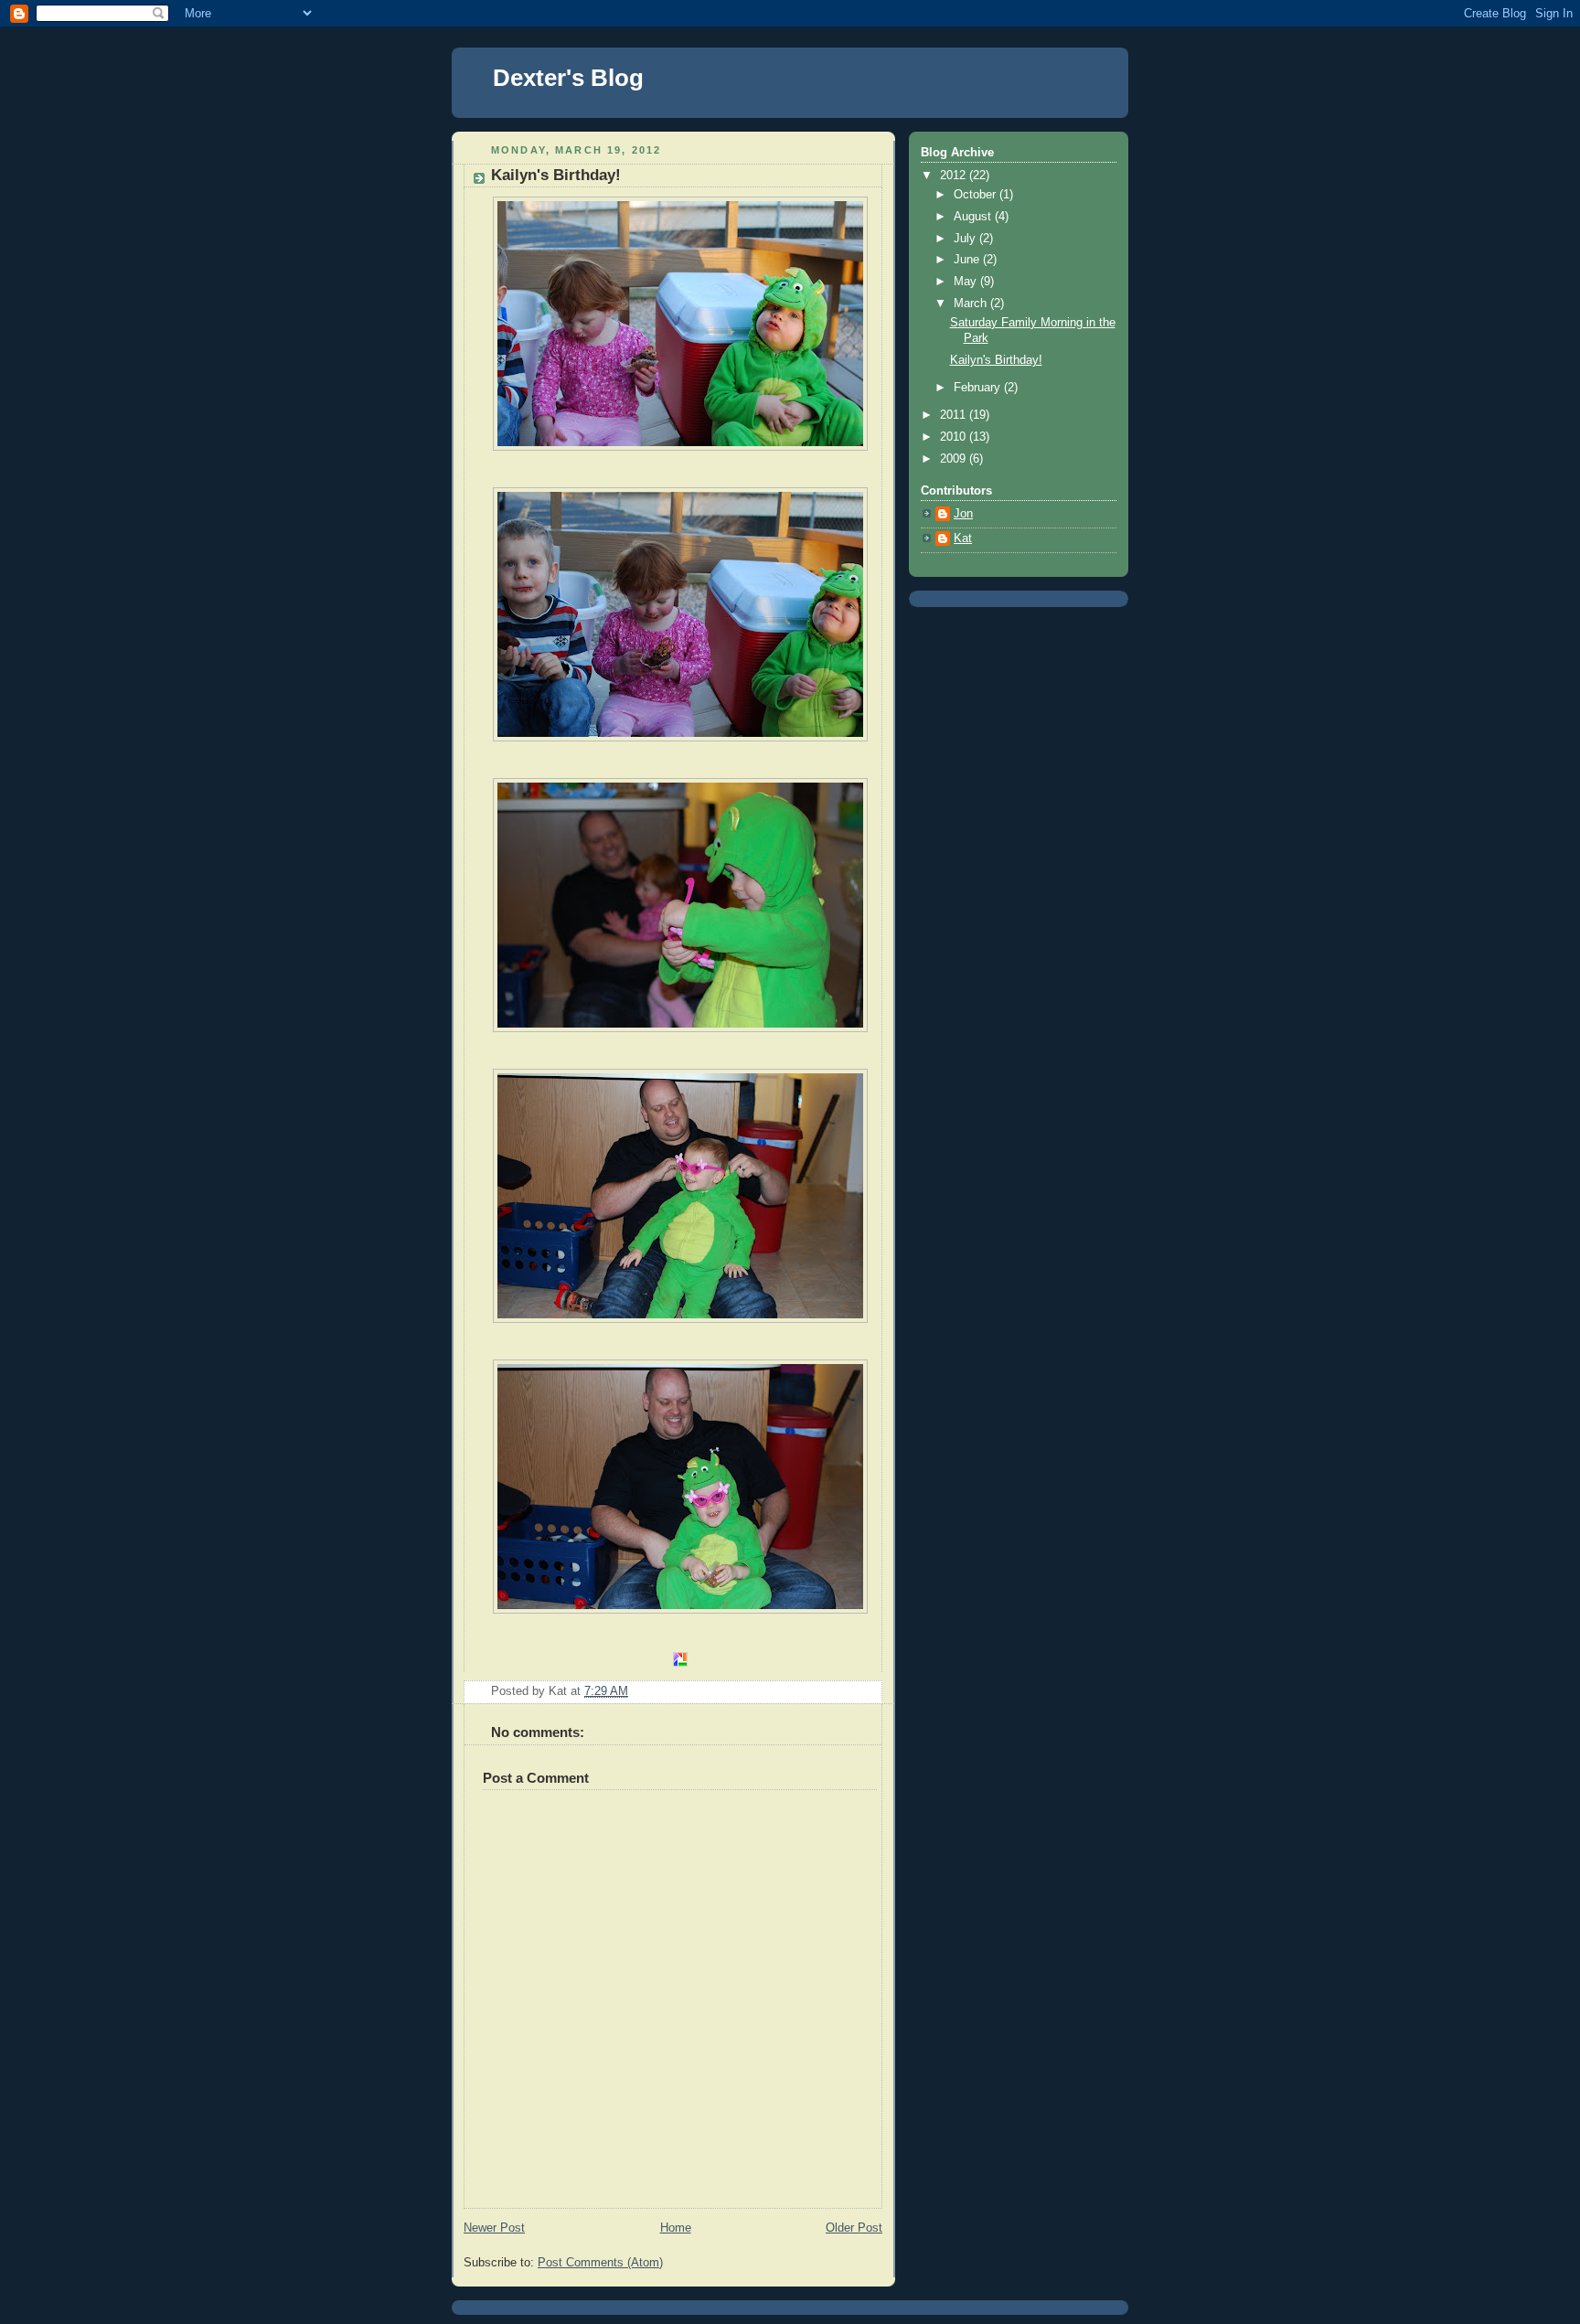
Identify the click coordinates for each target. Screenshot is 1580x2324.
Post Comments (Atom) (600, 2263)
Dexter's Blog (568, 78)
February (979, 388)
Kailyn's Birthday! (996, 360)
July (966, 239)
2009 (955, 459)
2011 (955, 415)
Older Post (854, 2228)
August (974, 217)
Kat (963, 538)
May (967, 282)
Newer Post (494, 2228)
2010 (955, 437)
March (972, 304)
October (977, 195)
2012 (955, 176)
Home (676, 2228)
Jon (963, 514)
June (968, 260)
